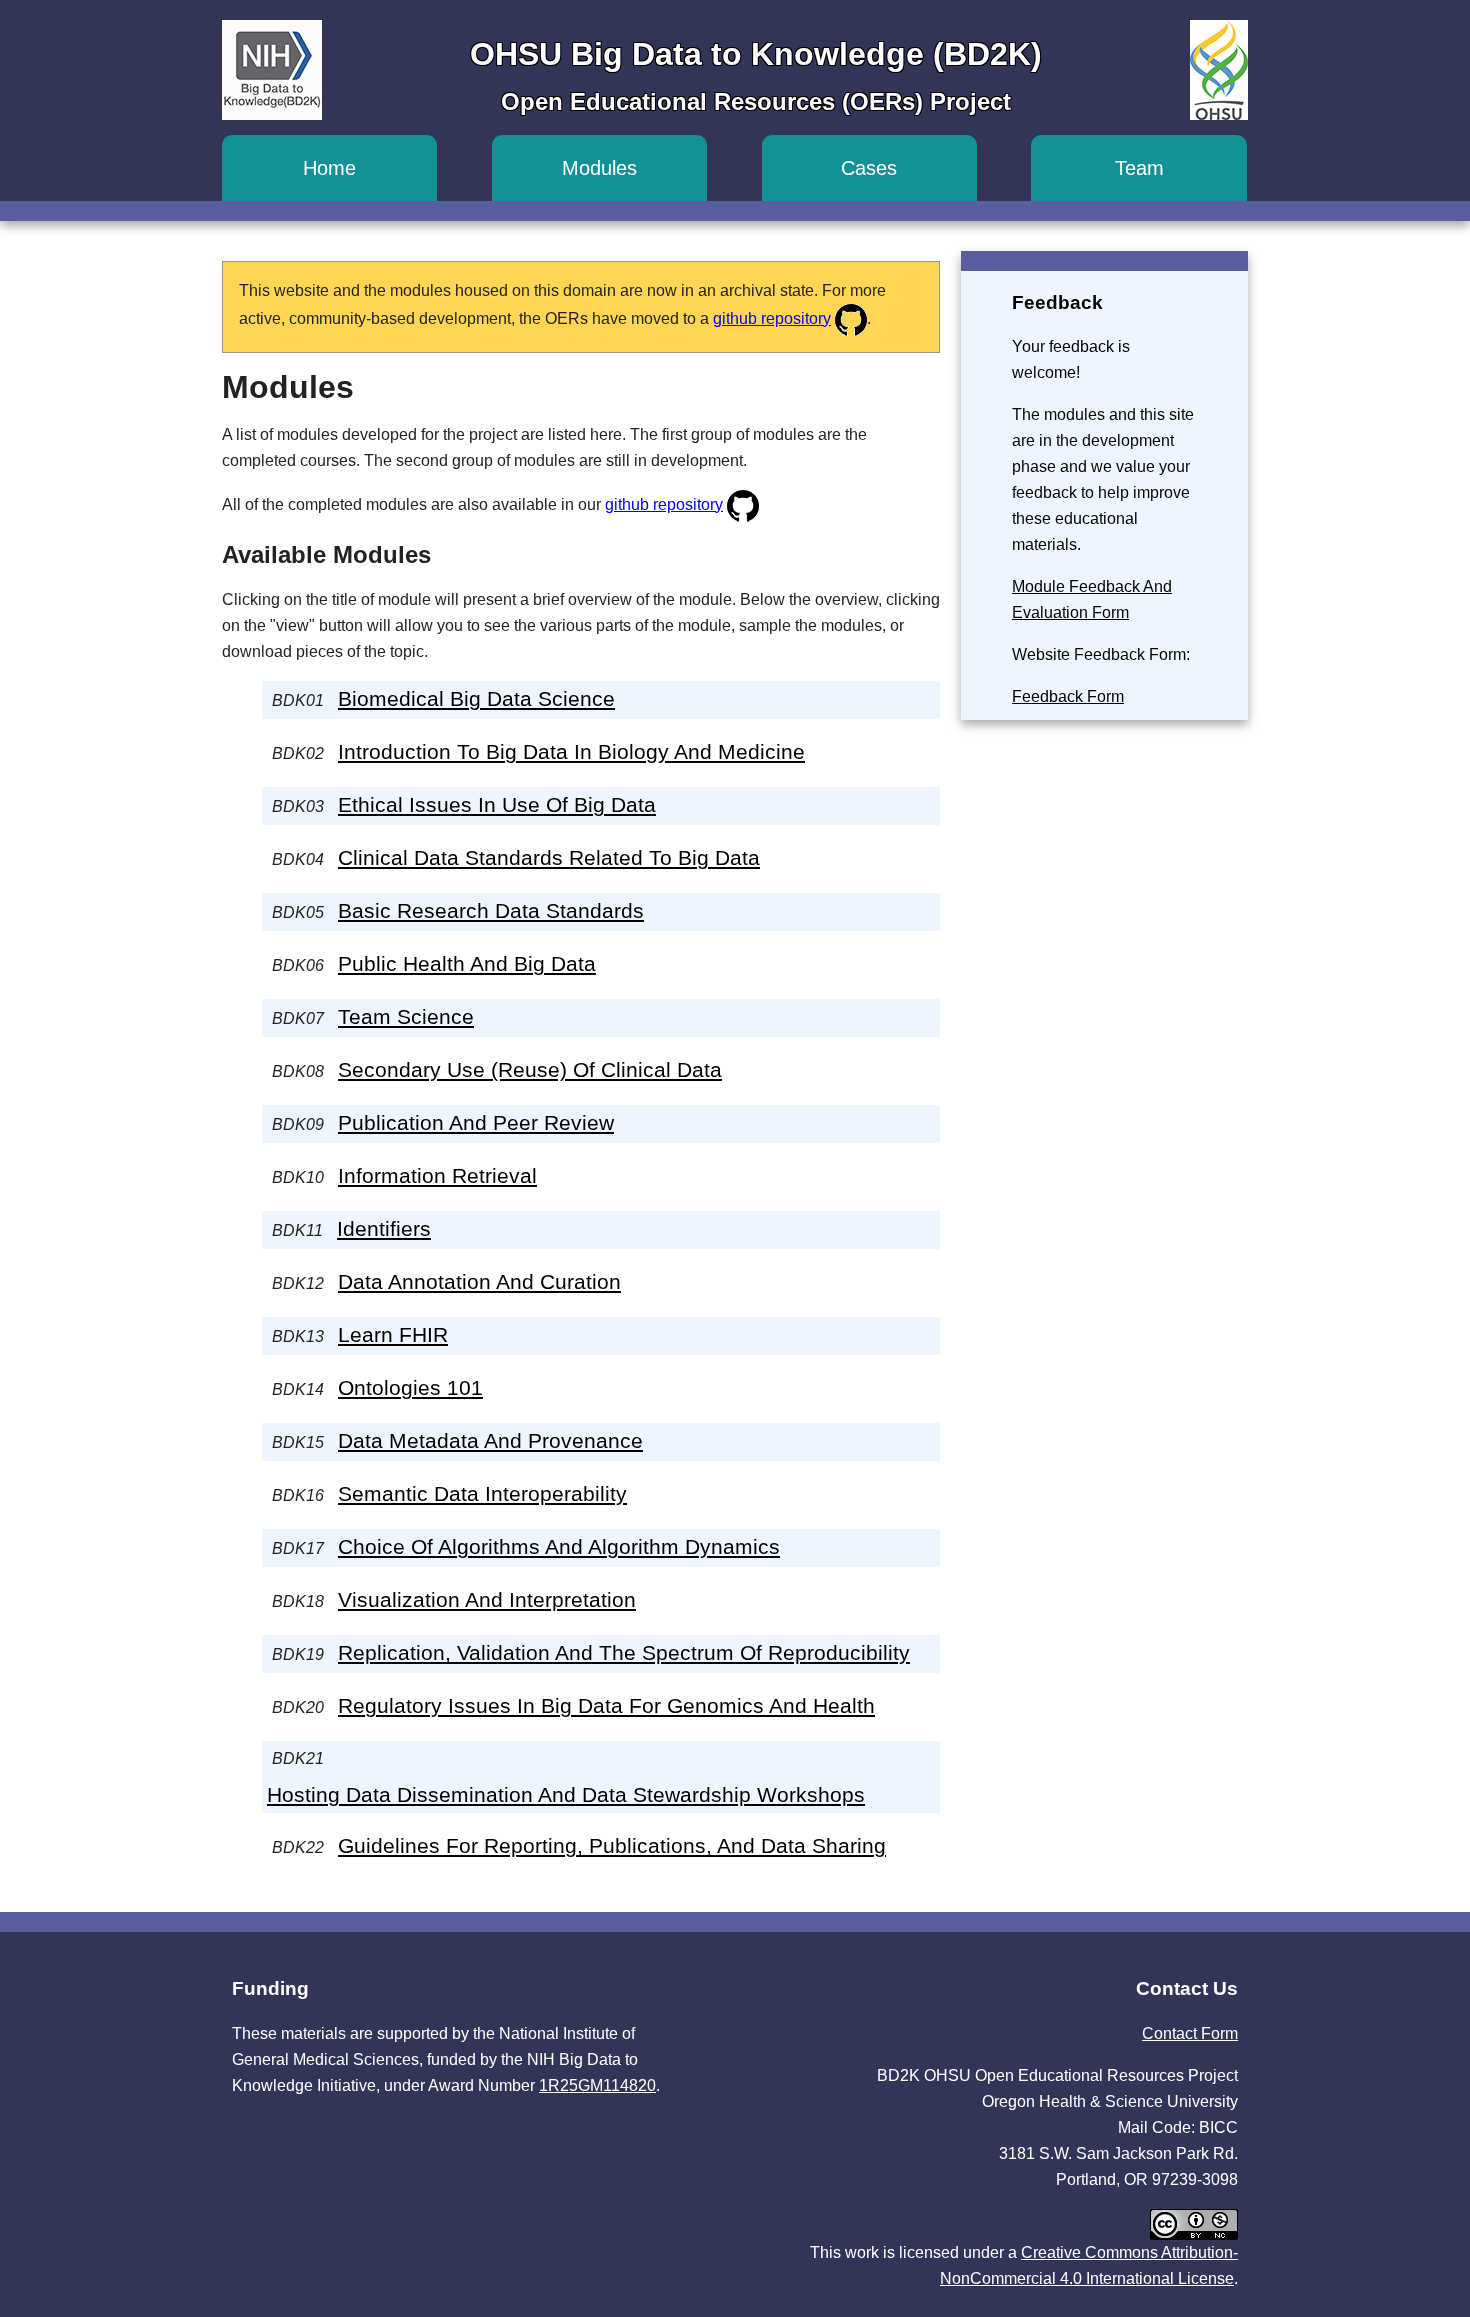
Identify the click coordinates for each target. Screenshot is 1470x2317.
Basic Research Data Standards (491, 910)
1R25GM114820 (597, 2085)
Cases (869, 168)
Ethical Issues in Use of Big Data (497, 804)
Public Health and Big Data (467, 963)
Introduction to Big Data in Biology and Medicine (571, 751)
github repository (772, 318)
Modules (599, 168)
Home (329, 168)
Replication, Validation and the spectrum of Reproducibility (624, 1652)
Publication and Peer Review (476, 1122)
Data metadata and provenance (490, 1440)
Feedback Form (1068, 696)
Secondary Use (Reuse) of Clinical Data (530, 1069)
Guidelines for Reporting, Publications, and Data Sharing (612, 1845)
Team (1139, 168)
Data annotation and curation (479, 1281)
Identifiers (384, 1228)
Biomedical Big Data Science (476, 698)
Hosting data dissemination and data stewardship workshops (566, 1794)
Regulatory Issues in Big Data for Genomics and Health (606, 1705)
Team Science (406, 1016)
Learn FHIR (393, 1334)
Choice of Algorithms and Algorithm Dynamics (559, 1546)
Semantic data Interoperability (482, 1493)
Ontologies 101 (410, 1387)
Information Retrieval (437, 1175)
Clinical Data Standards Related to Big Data (549, 857)
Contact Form (1190, 2033)
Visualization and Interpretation (487, 1599)
